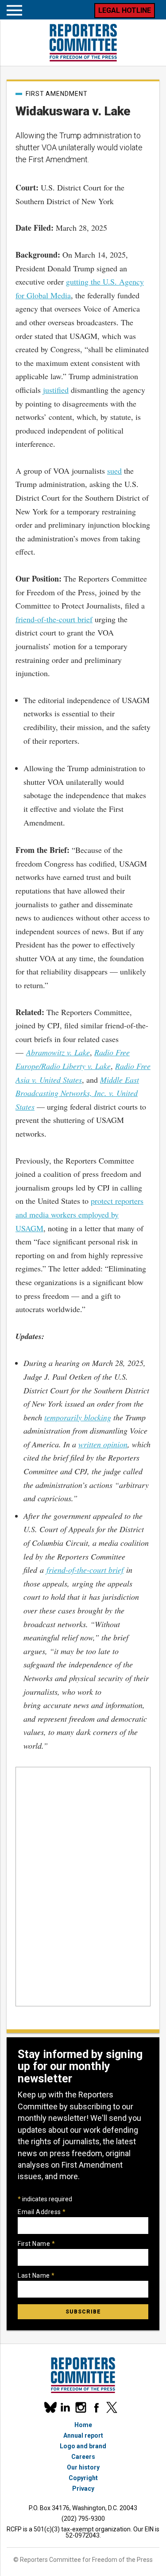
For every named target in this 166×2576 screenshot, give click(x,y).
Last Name (36, 2275)
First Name (36, 2244)
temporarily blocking (78, 1417)
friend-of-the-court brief (54, 619)
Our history (83, 2467)
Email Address (42, 2212)
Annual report (83, 2435)
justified (56, 390)
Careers (83, 2457)
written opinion (103, 1444)
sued (114, 471)
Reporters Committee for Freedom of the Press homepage (83, 43)
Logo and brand (83, 2446)
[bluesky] (50, 2407)
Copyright (83, 2478)
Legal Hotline (125, 10)
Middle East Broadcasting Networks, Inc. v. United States (77, 1093)
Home (83, 2425)
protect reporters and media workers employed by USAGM (79, 1214)
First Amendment (57, 94)
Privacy (83, 2488)
